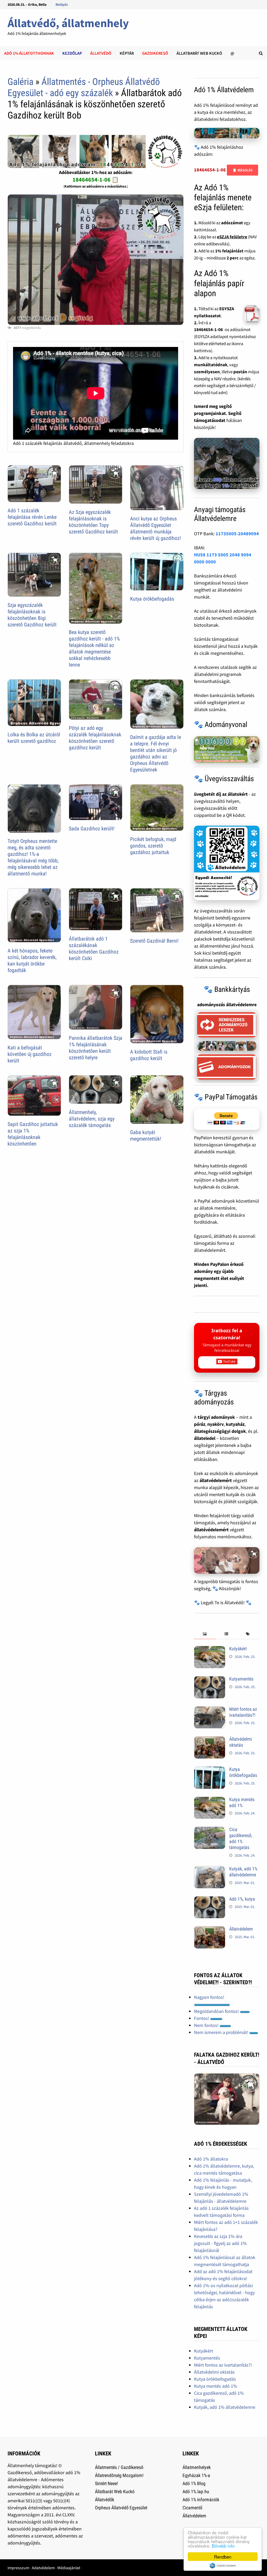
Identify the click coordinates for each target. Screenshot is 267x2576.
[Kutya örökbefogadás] (210, 1770)
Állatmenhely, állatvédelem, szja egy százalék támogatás (92, 1119)
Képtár (127, 53)
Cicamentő (192, 2508)
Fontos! (202, 2018)
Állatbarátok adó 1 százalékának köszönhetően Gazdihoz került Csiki (94, 948)
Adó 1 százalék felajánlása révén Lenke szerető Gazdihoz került (32, 517)
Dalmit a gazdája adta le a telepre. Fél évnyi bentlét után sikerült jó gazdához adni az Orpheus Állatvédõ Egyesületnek (156, 753)
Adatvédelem (43, 2568)
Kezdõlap (72, 53)
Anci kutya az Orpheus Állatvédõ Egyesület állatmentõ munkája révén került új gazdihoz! (156, 528)
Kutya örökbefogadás (152, 599)
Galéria (20, 82)
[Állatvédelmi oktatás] (210, 1740)
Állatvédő (101, 53)
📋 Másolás (242, 170)
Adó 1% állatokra (211, 2159)
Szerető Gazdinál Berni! (154, 941)
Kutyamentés (241, 1679)
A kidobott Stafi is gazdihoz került (149, 1055)
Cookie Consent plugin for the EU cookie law (223, 2566)
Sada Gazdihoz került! (92, 829)
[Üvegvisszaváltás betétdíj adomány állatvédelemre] (227, 863)
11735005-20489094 (237, 534)
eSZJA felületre (232, 237)
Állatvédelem (241, 1929)
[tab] (205, 1634)
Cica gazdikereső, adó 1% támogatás (241, 1838)
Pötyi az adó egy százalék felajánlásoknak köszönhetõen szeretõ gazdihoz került (95, 738)
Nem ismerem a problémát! (222, 2032)
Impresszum (18, 2568)
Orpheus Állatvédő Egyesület (121, 2508)
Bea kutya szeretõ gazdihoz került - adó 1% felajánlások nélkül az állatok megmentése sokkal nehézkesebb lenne (94, 648)
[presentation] (205, 1634)
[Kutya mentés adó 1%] (210, 1800)
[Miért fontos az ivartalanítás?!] (210, 1710)
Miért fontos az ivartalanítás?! (243, 1712)
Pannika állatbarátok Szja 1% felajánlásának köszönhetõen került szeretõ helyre (96, 1048)
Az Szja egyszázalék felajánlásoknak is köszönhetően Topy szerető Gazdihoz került (93, 522)
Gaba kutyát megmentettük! (146, 1135)
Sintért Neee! (106, 2483)
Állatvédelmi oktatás (241, 1742)
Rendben (223, 2557)
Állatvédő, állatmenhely (68, 23)
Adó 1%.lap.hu (196, 2491)
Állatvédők (105, 2500)
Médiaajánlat (69, 2568)
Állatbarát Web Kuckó (199, 53)
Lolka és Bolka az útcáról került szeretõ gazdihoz (34, 738)
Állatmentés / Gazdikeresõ (119, 2467)
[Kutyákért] (210, 1649)
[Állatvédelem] (210, 1930)
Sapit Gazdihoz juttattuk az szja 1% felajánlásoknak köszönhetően (33, 1134)
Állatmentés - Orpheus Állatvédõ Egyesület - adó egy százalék (84, 87)
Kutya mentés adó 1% (242, 1802)
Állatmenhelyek (197, 2467)
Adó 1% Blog (194, 2483)
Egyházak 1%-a (196, 2475)
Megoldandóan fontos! (217, 2011)
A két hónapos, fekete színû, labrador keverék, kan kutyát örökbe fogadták (32, 960)
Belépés (62, 4)
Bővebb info (223, 2546)
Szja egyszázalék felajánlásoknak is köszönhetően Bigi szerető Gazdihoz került (32, 615)
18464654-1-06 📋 (96, 179)
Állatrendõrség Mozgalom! (119, 2475)
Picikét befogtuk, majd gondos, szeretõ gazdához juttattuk (153, 846)
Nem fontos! (207, 2025)
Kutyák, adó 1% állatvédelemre (243, 1872)
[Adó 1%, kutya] (210, 1900)
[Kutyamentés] (210, 1680)
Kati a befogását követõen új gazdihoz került (30, 1054)
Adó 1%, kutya (242, 1899)
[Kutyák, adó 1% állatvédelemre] (210, 1869)
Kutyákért (238, 1649)
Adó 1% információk (201, 2500)
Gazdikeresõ (155, 53)
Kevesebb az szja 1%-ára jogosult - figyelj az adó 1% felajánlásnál (220, 2243)
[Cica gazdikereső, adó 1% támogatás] (210, 1830)
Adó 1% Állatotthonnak (29, 53)
